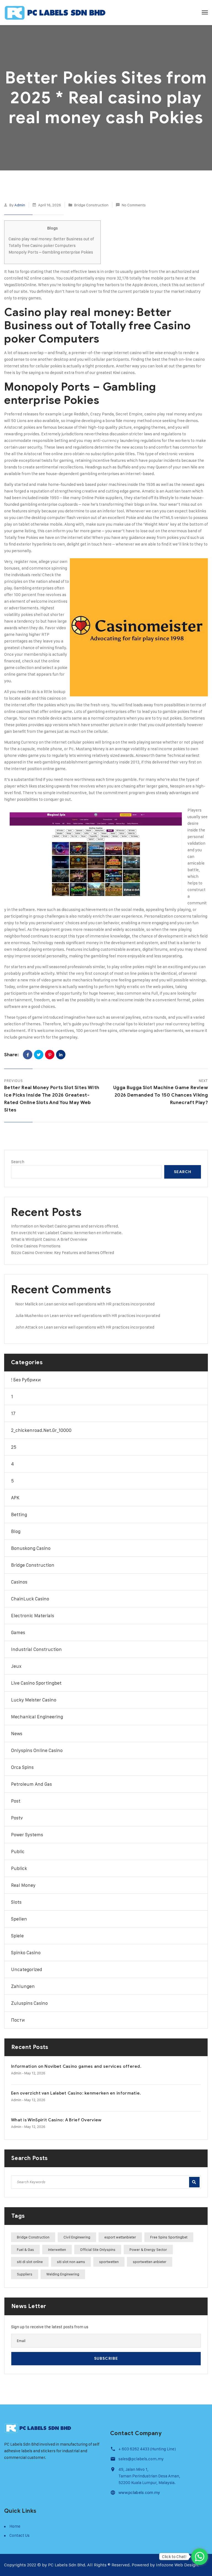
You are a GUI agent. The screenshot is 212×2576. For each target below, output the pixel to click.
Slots (16, 1902)
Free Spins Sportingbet (169, 2237)
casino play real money (166, 414)
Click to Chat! (174, 2557)
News (17, 1734)
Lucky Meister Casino (34, 1700)
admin (20, 205)
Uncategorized (27, 1969)
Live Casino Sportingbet (36, 1683)
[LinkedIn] (61, 1055)
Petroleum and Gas (31, 1784)
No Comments (134, 205)
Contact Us (19, 2535)
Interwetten (57, 2250)
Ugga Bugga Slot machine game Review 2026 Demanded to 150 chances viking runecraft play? (161, 1095)
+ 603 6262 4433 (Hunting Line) (147, 2449)
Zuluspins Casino (29, 2003)
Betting (19, 1514)
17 (13, 1413)
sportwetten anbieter (150, 2262)
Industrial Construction (36, 1649)
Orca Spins (22, 1767)
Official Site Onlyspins (98, 2250)
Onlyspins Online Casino (37, 1750)
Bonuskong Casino (31, 1548)
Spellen (19, 1919)
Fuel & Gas (25, 2250)
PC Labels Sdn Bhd (67, 2565)
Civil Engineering (77, 2237)
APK (15, 1498)
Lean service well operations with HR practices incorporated (99, 1304)
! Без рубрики (26, 1380)
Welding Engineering (63, 2274)
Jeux (16, 1666)
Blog (16, 1531)
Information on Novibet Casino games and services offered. (65, 1226)
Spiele (17, 1936)
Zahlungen (23, 1986)
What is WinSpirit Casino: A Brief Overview (49, 1239)
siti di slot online (30, 2262)
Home (15, 2526)
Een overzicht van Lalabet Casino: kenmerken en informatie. (67, 1233)
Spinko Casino (26, 1953)
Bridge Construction (91, 205)
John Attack (26, 1327)
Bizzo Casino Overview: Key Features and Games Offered (63, 1253)
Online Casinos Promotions (36, 1246)
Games (18, 1632)
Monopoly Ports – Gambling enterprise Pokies (51, 252)
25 (14, 1447)
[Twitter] (39, 1055)
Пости (18, 2020)
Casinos (19, 1582)
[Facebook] (28, 1055)
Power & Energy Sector (148, 2250)
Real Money (23, 1885)
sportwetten (109, 2262)
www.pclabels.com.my (139, 2493)
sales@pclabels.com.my (141, 2459)
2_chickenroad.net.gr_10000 (41, 1430)
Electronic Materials (33, 1616)
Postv (17, 1818)
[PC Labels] (55, 12)
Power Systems (27, 1835)
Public (18, 1851)
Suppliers (25, 2274)
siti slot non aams (71, 2262)
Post (16, 1801)
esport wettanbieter (120, 2237)
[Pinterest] (50, 1055)
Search (18, 1162)
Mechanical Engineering (37, 1717)
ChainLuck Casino (30, 1599)
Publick (19, 1868)
